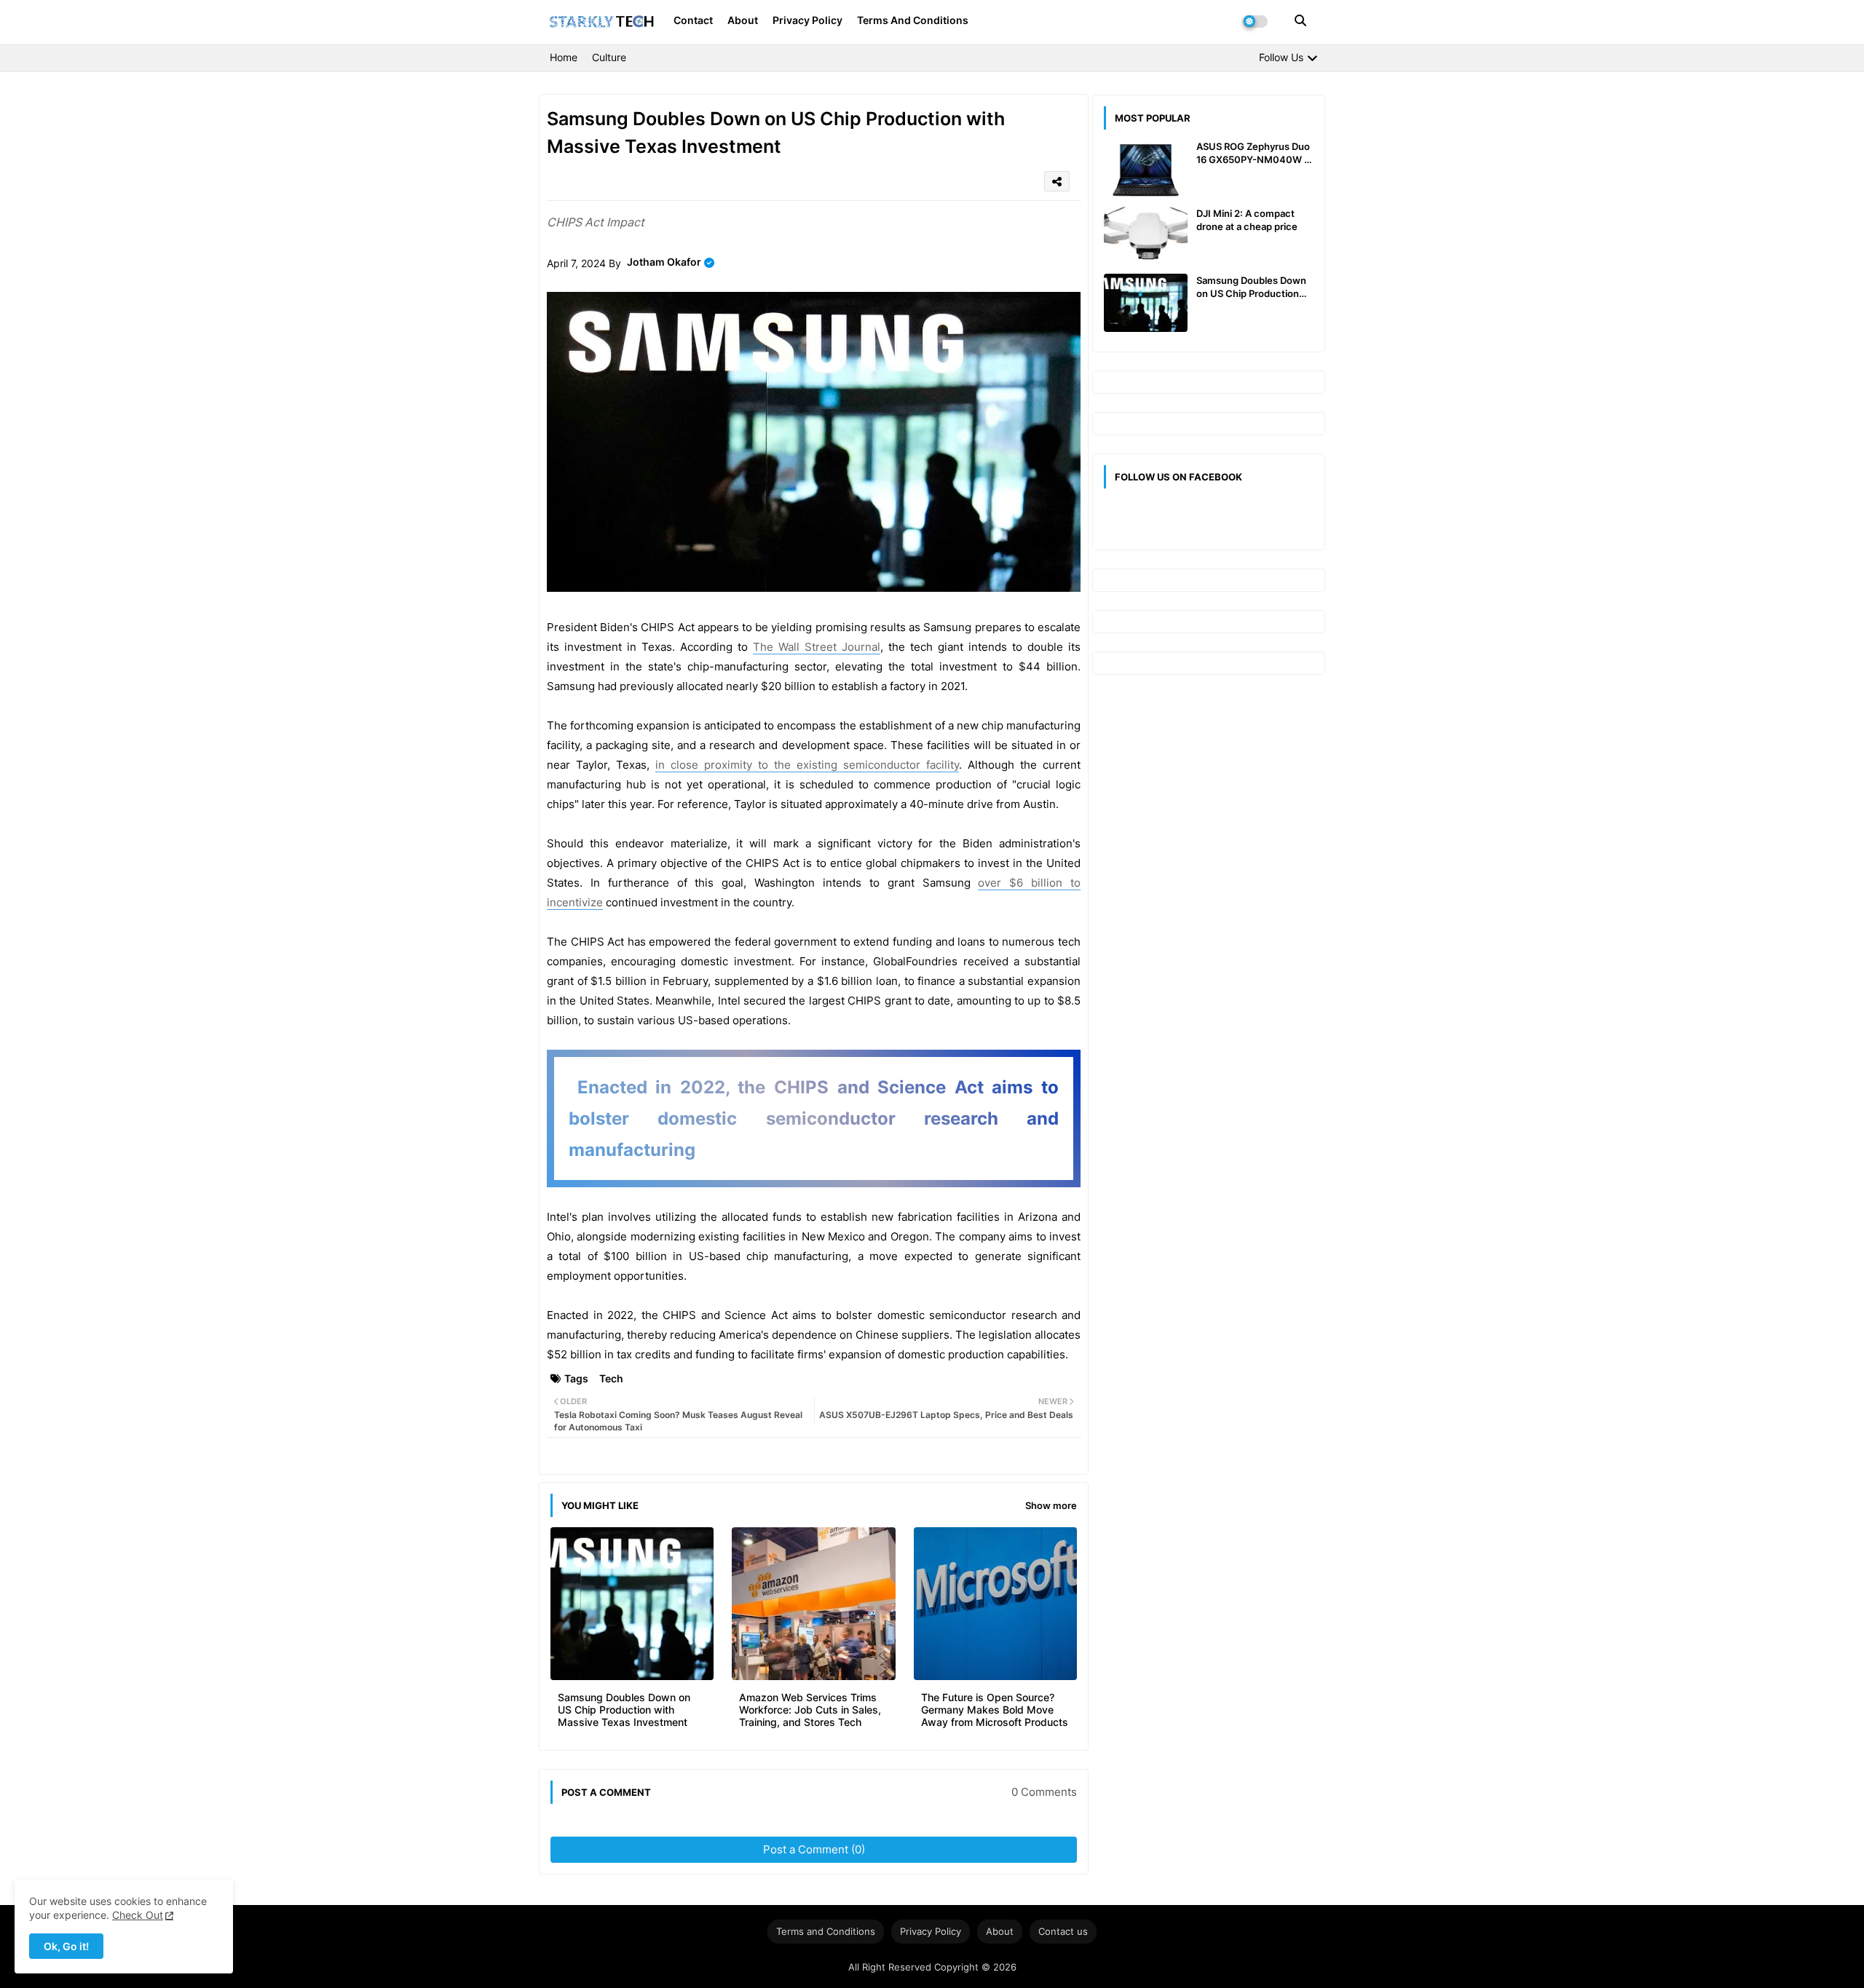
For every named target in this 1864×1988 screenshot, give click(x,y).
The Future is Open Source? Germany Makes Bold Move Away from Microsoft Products (995, 1710)
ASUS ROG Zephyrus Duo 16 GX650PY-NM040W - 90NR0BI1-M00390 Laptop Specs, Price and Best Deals (1253, 153)
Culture (609, 57)
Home (564, 57)
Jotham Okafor (664, 262)
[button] (1300, 20)
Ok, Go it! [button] (66, 1946)
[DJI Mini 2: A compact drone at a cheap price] (1146, 236)
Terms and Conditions (913, 20)
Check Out (138, 1915)
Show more (1051, 1505)
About (743, 20)
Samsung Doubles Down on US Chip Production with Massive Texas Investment (624, 1710)
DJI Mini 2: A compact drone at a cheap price (1247, 220)
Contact (693, 20)
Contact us (1063, 1931)
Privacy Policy (807, 20)
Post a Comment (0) (814, 1849)
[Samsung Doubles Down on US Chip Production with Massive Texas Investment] (1146, 303)
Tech (611, 1378)
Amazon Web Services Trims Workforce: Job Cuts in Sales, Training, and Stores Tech (810, 1710)
